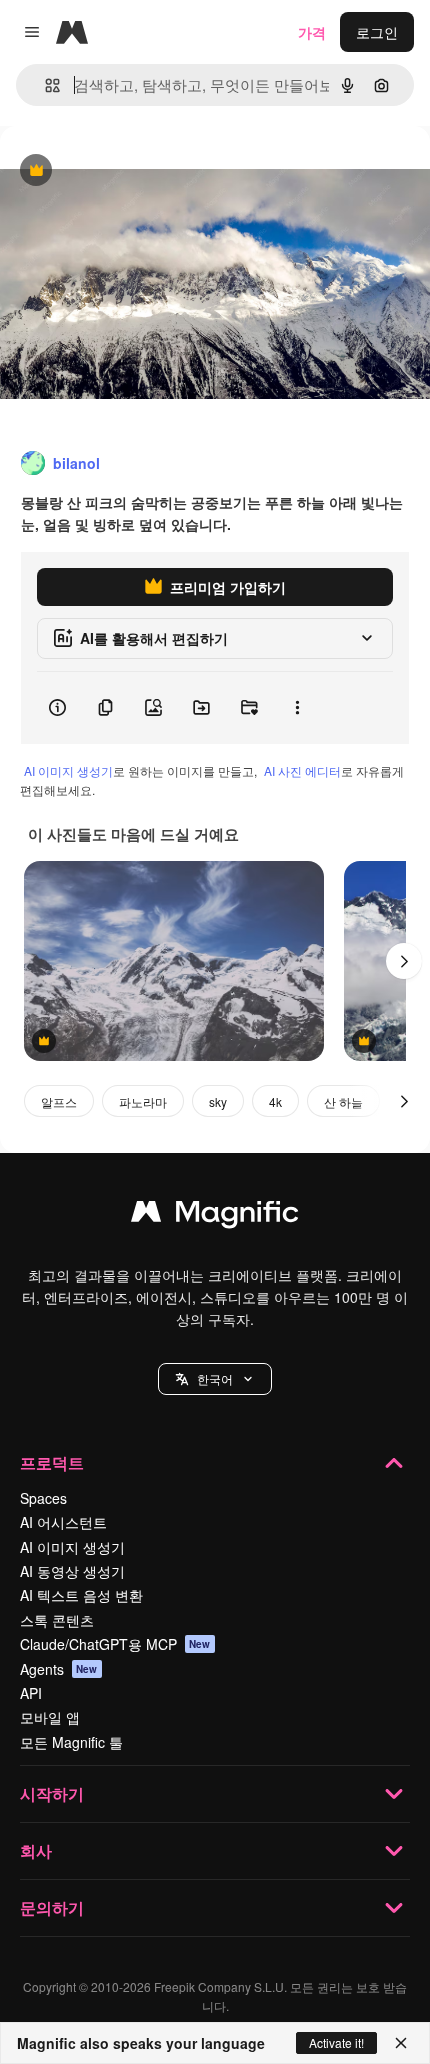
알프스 (59, 1101)
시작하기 (52, 1793)
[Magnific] (215, 1216)
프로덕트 (52, 1462)
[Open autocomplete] (44, 85)
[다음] (404, 961)
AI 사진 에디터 (302, 770)
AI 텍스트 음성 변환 (81, 1595)
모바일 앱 (50, 1717)
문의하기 (52, 1907)
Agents (59, 1669)
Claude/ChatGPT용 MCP (115, 1644)
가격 (312, 32)
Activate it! (336, 2042)
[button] (215, 1379)
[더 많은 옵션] (297, 708)
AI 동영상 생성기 (72, 1571)
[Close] (401, 2043)
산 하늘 (343, 1101)
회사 (36, 1850)
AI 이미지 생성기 (68, 770)
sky (218, 1101)
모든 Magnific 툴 (71, 1742)
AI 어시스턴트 (63, 1522)
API (31, 1693)
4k (275, 1101)
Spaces (43, 1498)
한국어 (215, 1378)
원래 (115, 171)
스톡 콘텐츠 (57, 1620)
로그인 (377, 32)
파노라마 (143, 1101)
